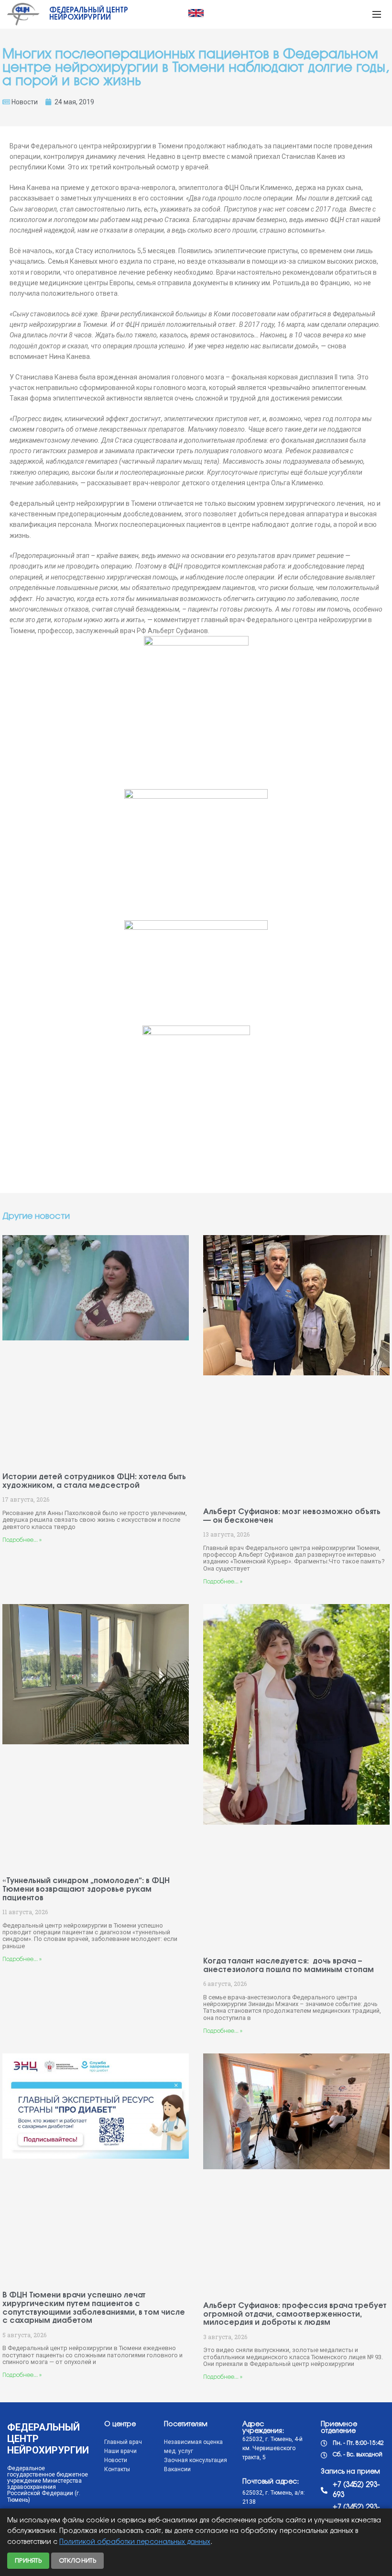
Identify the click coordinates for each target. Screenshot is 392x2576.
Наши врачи (120, 2451)
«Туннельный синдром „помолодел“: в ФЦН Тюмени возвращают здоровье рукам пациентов (86, 1889)
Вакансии (177, 2469)
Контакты (117, 2469)
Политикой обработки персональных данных (135, 2542)
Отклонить (77, 2561)
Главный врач (123, 2442)
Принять (28, 2561)
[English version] (196, 13)
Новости (25, 102)
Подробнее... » (22, 1540)
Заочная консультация (196, 2460)
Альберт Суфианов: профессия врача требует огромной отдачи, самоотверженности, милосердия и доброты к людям (295, 2314)
